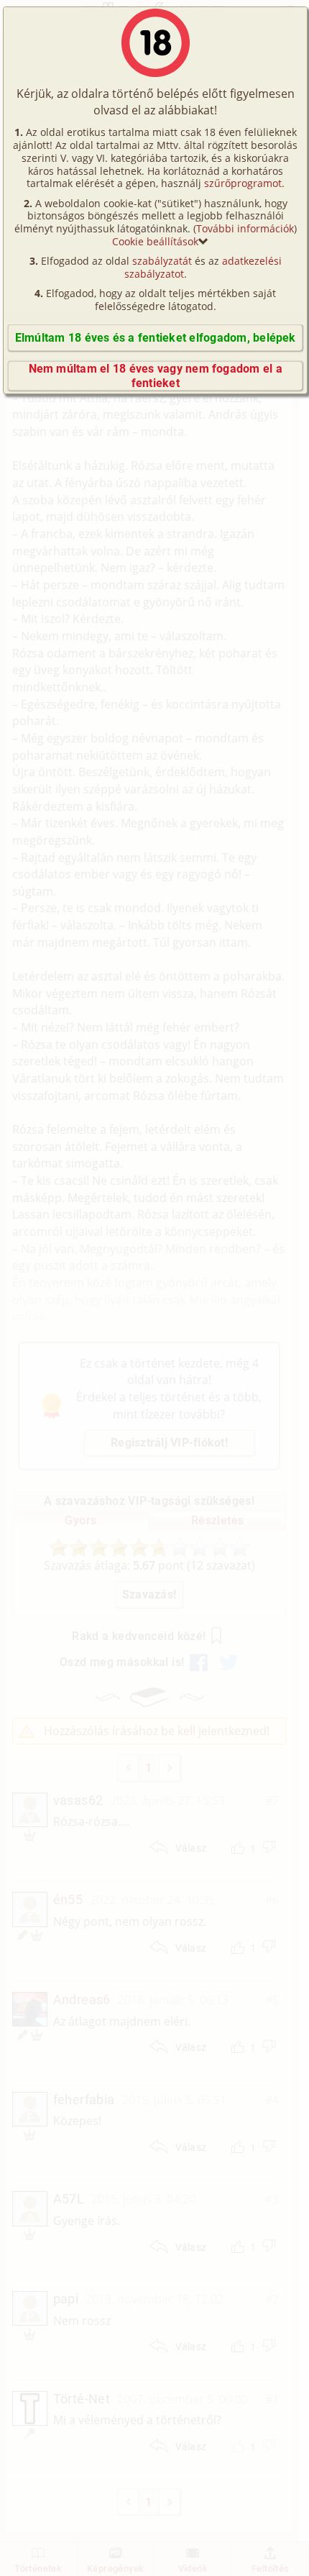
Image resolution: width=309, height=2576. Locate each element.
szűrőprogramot (243, 183)
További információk (245, 228)
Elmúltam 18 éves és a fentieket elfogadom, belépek (156, 338)
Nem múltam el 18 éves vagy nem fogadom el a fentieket (156, 376)
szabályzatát (162, 261)
